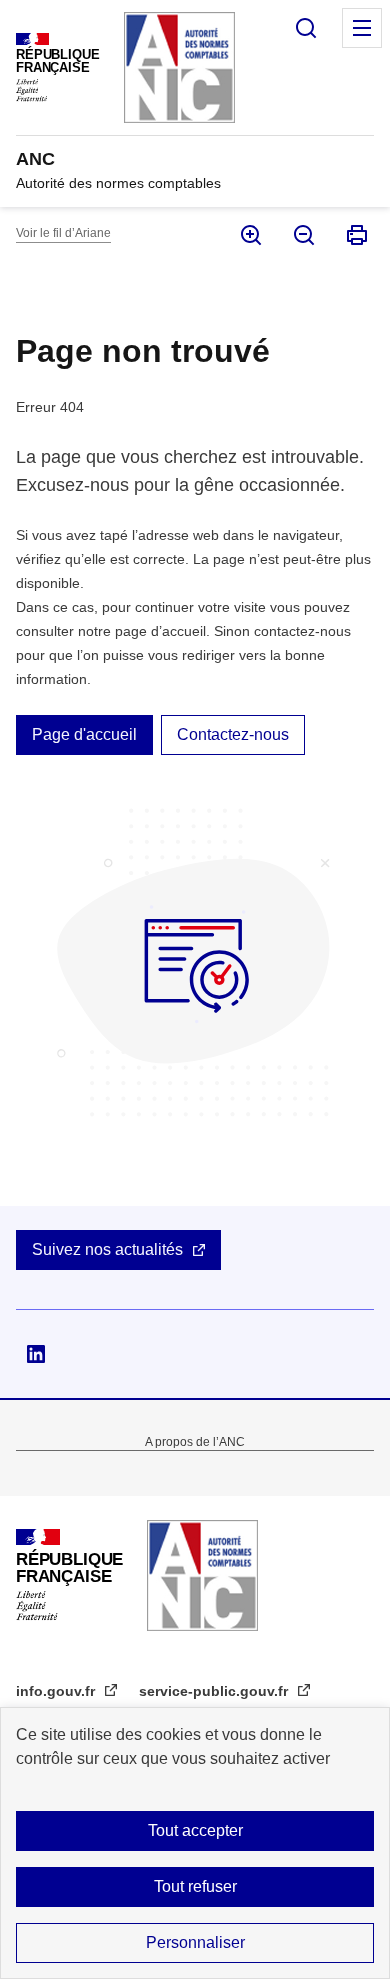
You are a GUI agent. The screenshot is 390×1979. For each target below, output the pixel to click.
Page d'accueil (84, 734)
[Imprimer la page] (355, 235)
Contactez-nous (233, 734)
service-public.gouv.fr (215, 1691)
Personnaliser (195, 1942)
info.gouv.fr (57, 1691)
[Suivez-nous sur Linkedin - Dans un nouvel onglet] (36, 1354)
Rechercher (306, 28)
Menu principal (362, 28)
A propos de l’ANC (195, 1442)
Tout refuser (195, 1886)
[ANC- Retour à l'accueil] (202, 1575)
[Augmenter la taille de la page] (249, 235)
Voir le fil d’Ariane (63, 233)
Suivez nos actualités (107, 1249)
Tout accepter (195, 1830)
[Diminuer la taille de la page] (302, 235)
